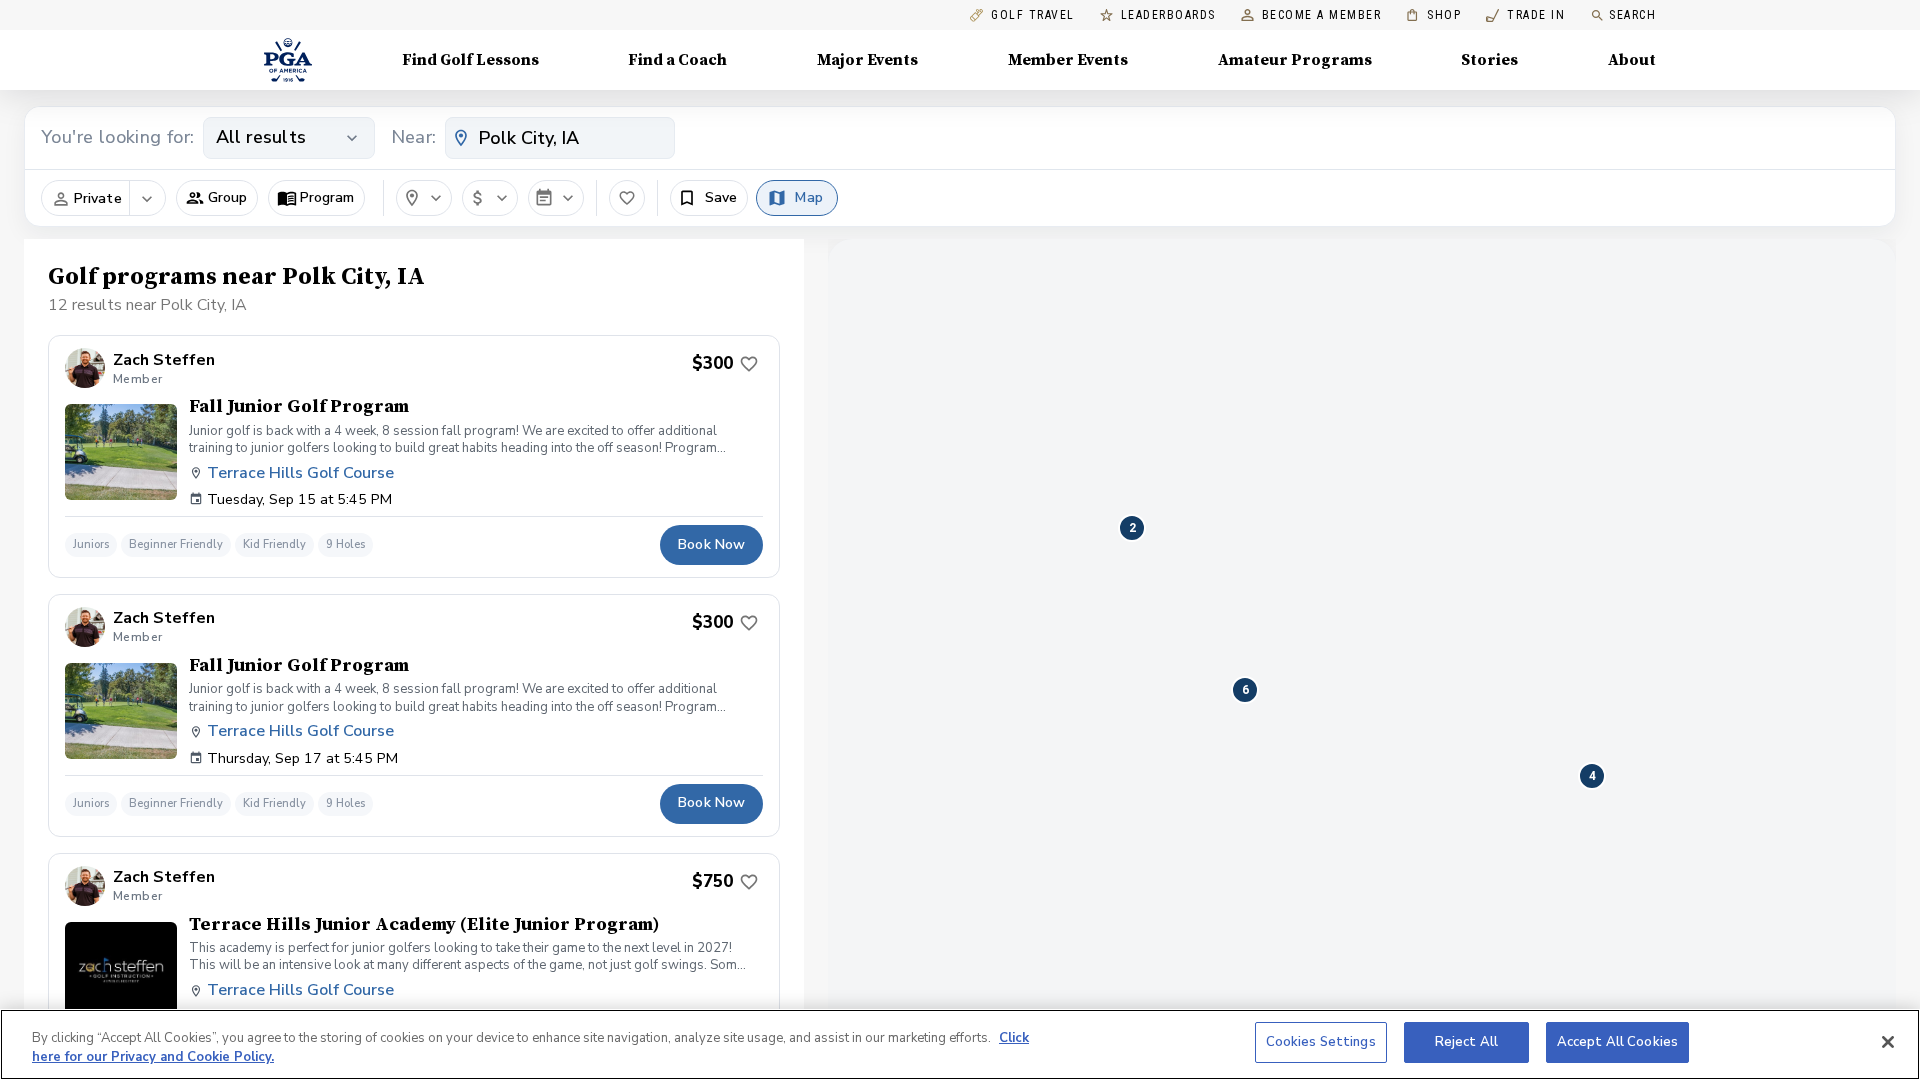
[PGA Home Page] (288, 60)
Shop (1433, 15)
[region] (960, 1044)
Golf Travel (1033, 15)
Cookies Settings (1321, 1042)
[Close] (1888, 1042)
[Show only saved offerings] (627, 198)
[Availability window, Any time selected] (556, 198)
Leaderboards (1168, 15)
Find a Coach (677, 60)
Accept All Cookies (1617, 1042)
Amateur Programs (1295, 60)
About (1632, 60)
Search (1632, 15)
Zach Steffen (164, 360)
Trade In (1525, 15)
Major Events (867, 60)
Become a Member (1322, 15)
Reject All (1466, 1042)
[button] (217, 198)
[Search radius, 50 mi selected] (424, 198)
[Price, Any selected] (490, 198)
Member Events (1068, 60)
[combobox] (560, 138)
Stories (1489, 60)
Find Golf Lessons (470, 60)
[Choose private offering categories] (147, 199)
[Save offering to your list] (749, 364)
